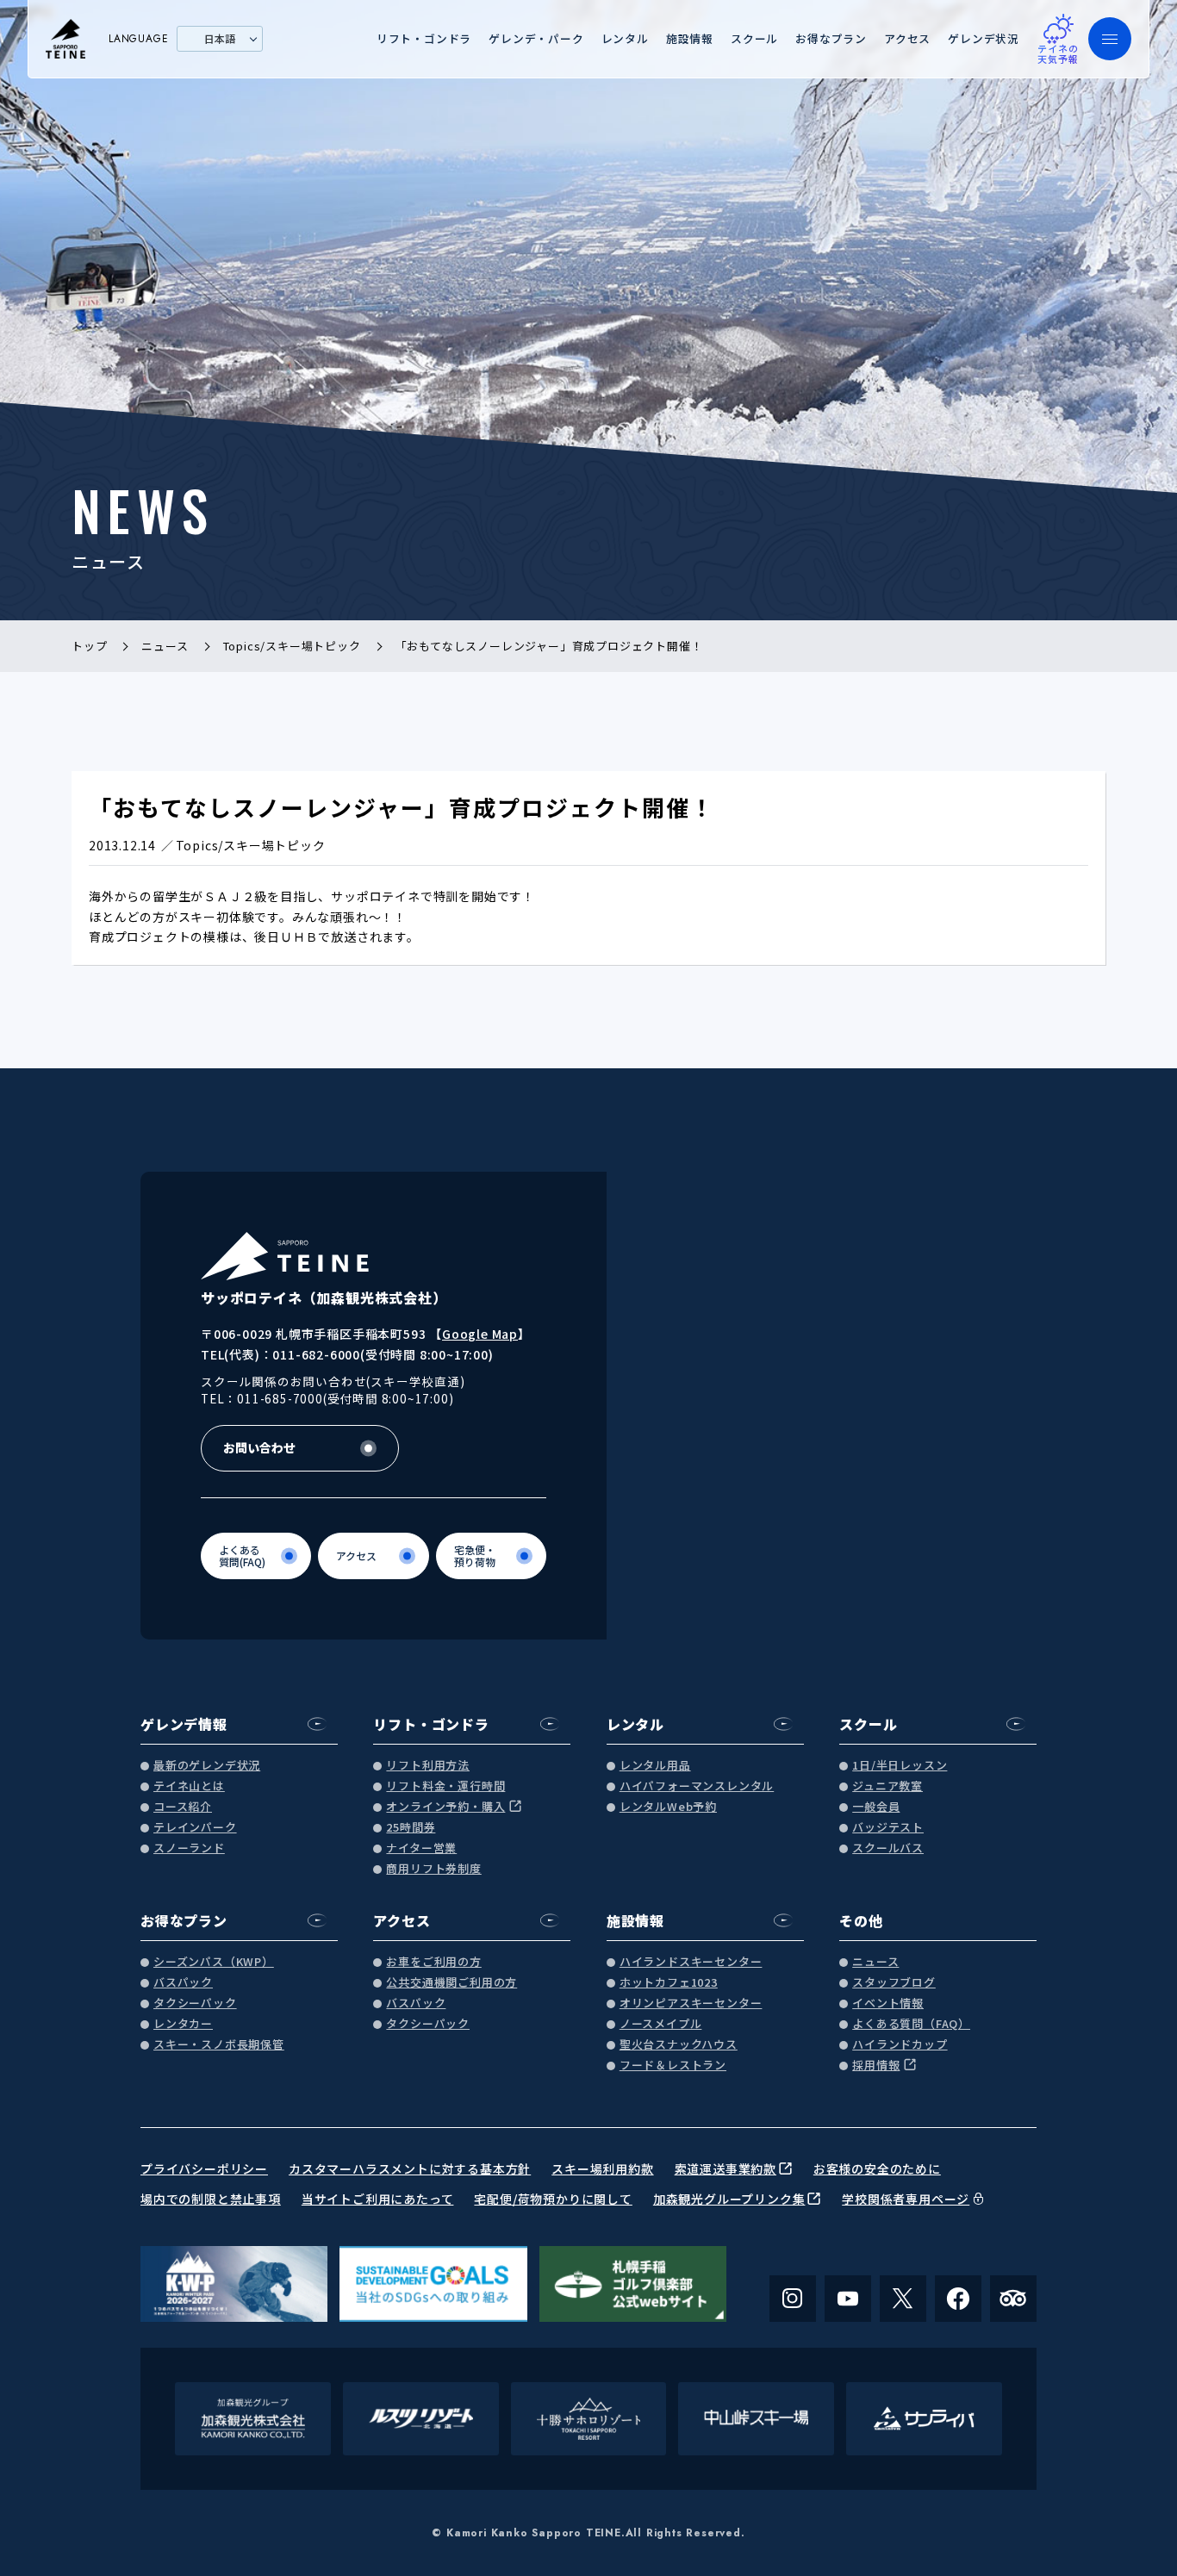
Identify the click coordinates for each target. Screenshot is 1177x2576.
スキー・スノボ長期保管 (219, 2045)
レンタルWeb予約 (668, 1807)
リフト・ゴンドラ (424, 38)
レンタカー (183, 2024)
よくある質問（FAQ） (911, 2024)
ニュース (875, 1962)
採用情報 (876, 2066)
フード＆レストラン (673, 2066)
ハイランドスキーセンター (691, 1962)
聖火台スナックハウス (679, 2045)
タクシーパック (195, 2004)
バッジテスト (888, 1828)
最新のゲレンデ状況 (207, 1766)
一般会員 (876, 1807)
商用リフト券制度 (433, 1869)
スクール (754, 38)
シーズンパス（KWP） (214, 1962)
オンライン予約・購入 (445, 1807)
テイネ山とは (189, 1786)
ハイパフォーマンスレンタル (697, 1786)
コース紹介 (183, 1807)
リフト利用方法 (428, 1766)
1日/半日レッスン (900, 1766)
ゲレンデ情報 (184, 1724)
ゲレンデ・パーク (536, 38)
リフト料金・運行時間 (445, 1786)
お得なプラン (831, 38)
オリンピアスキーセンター (691, 2004)
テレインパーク (195, 1828)
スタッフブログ (894, 1983)
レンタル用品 (655, 1766)
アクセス (907, 38)
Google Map (480, 1334)
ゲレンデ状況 (984, 38)
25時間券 (411, 1828)
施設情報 (690, 38)
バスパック (183, 1983)
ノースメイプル (661, 2024)
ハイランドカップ (900, 2045)
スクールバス (888, 1848)
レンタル (625, 38)
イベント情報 (888, 2004)
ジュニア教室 (887, 1786)
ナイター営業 (421, 1848)
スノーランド (189, 1848)
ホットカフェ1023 (669, 1983)
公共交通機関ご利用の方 (451, 1983)
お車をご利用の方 (433, 1962)
